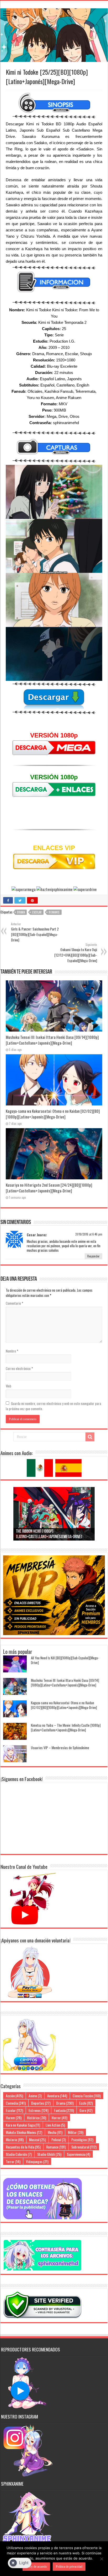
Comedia (16, 2103)
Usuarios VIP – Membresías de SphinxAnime (60, 1748)
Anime (35, 2096)
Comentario (15, 1303)
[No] (101, 2559)
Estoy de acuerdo (36, 2567)
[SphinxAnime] (54, 1)
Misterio (15, 2139)
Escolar (37, 912)
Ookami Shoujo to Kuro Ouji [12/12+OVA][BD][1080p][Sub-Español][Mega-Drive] (76, 953)
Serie (59, 335)
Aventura (57, 2096)
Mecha (55, 2132)
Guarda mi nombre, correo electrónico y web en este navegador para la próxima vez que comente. (53, 1406)
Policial (59, 2139)
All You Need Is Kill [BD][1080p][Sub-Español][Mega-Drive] (65, 1660)
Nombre (12, 1351)
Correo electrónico (19, 1368)
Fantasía (64, 2110)
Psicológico (82, 2139)
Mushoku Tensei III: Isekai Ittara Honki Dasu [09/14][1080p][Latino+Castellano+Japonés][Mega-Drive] (52, 1040)
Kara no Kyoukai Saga (23, 2125)
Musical (37, 2139)
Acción (14, 2096)
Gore (86, 2110)
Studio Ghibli (49, 2154)
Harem (14, 2118)
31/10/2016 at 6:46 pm (89, 1234)
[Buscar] (90, 1437)
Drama (21, 912)
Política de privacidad (69, 2567)
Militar (76, 2132)
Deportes (41, 2103)
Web (9, 1386)
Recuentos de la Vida (23, 2147)
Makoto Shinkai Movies (24, 2132)
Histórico (37, 2118)
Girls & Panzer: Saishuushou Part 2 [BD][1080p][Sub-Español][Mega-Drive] (35, 932)
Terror (13, 2161)
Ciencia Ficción (87, 2096)
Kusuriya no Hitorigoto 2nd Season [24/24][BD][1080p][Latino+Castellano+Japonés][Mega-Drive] (49, 1188)
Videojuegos (37, 2161)
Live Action (55, 2125)
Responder (93, 1256)
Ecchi (86, 2103)
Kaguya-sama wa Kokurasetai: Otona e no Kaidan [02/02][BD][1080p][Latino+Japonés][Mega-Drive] (53, 1114)
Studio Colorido (19, 2154)
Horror (60, 2118)
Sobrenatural (84, 2147)
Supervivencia (79, 2154)
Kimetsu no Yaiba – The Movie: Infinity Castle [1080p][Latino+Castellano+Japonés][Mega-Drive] (66, 1728)
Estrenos (39, 2110)
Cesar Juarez (37, 1235)
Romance (54, 912)
